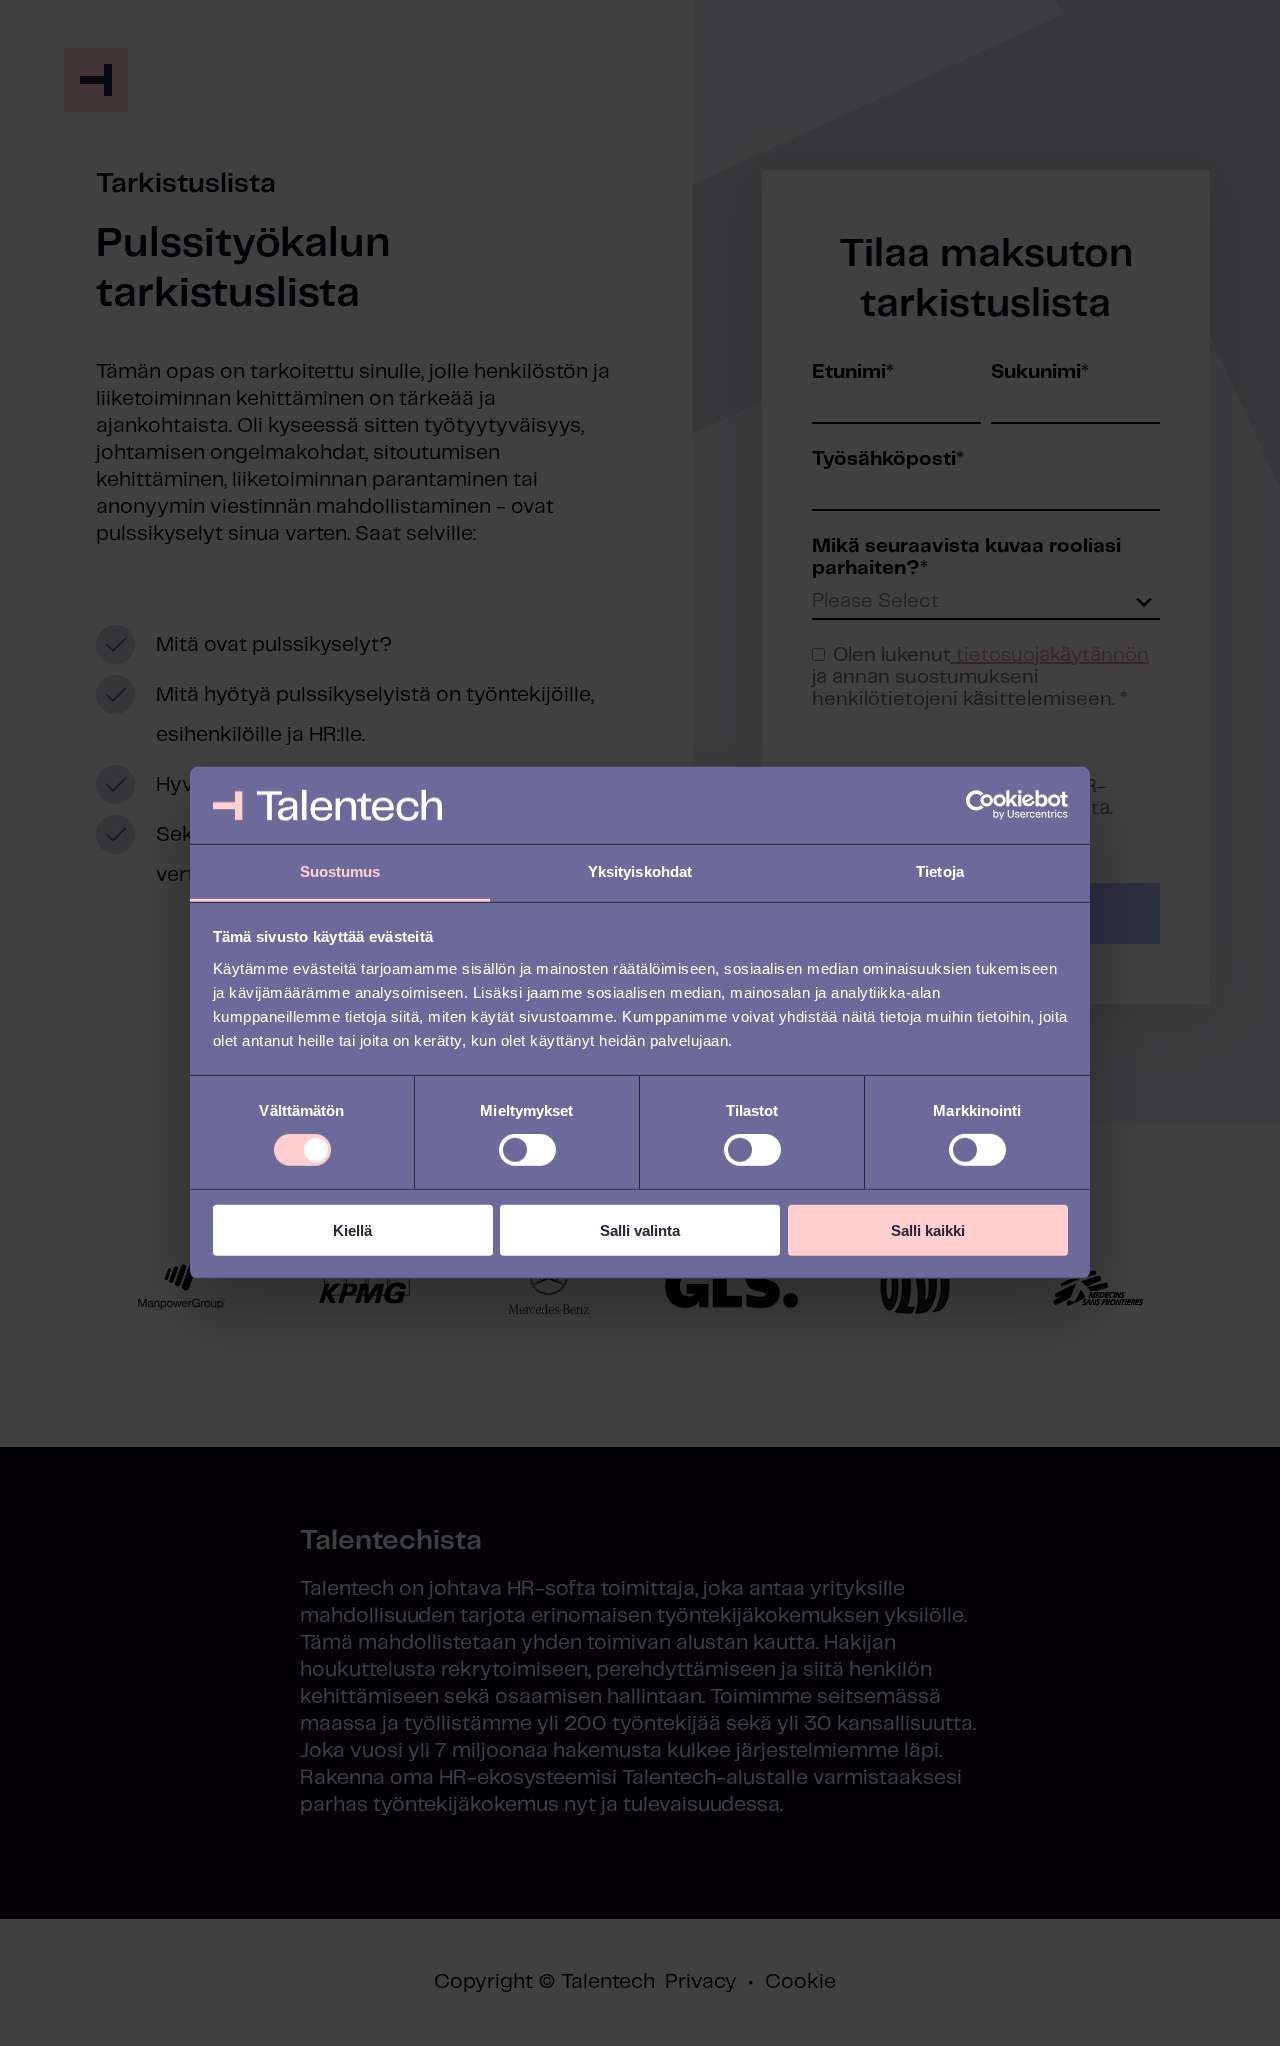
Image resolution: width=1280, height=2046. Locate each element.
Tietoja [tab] (940, 871)
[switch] (527, 1150)
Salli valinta (640, 1229)
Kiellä (352, 1229)
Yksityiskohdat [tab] (640, 871)
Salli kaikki (928, 1229)
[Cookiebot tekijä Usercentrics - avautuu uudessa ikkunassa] (980, 805)
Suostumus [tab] (340, 871)
